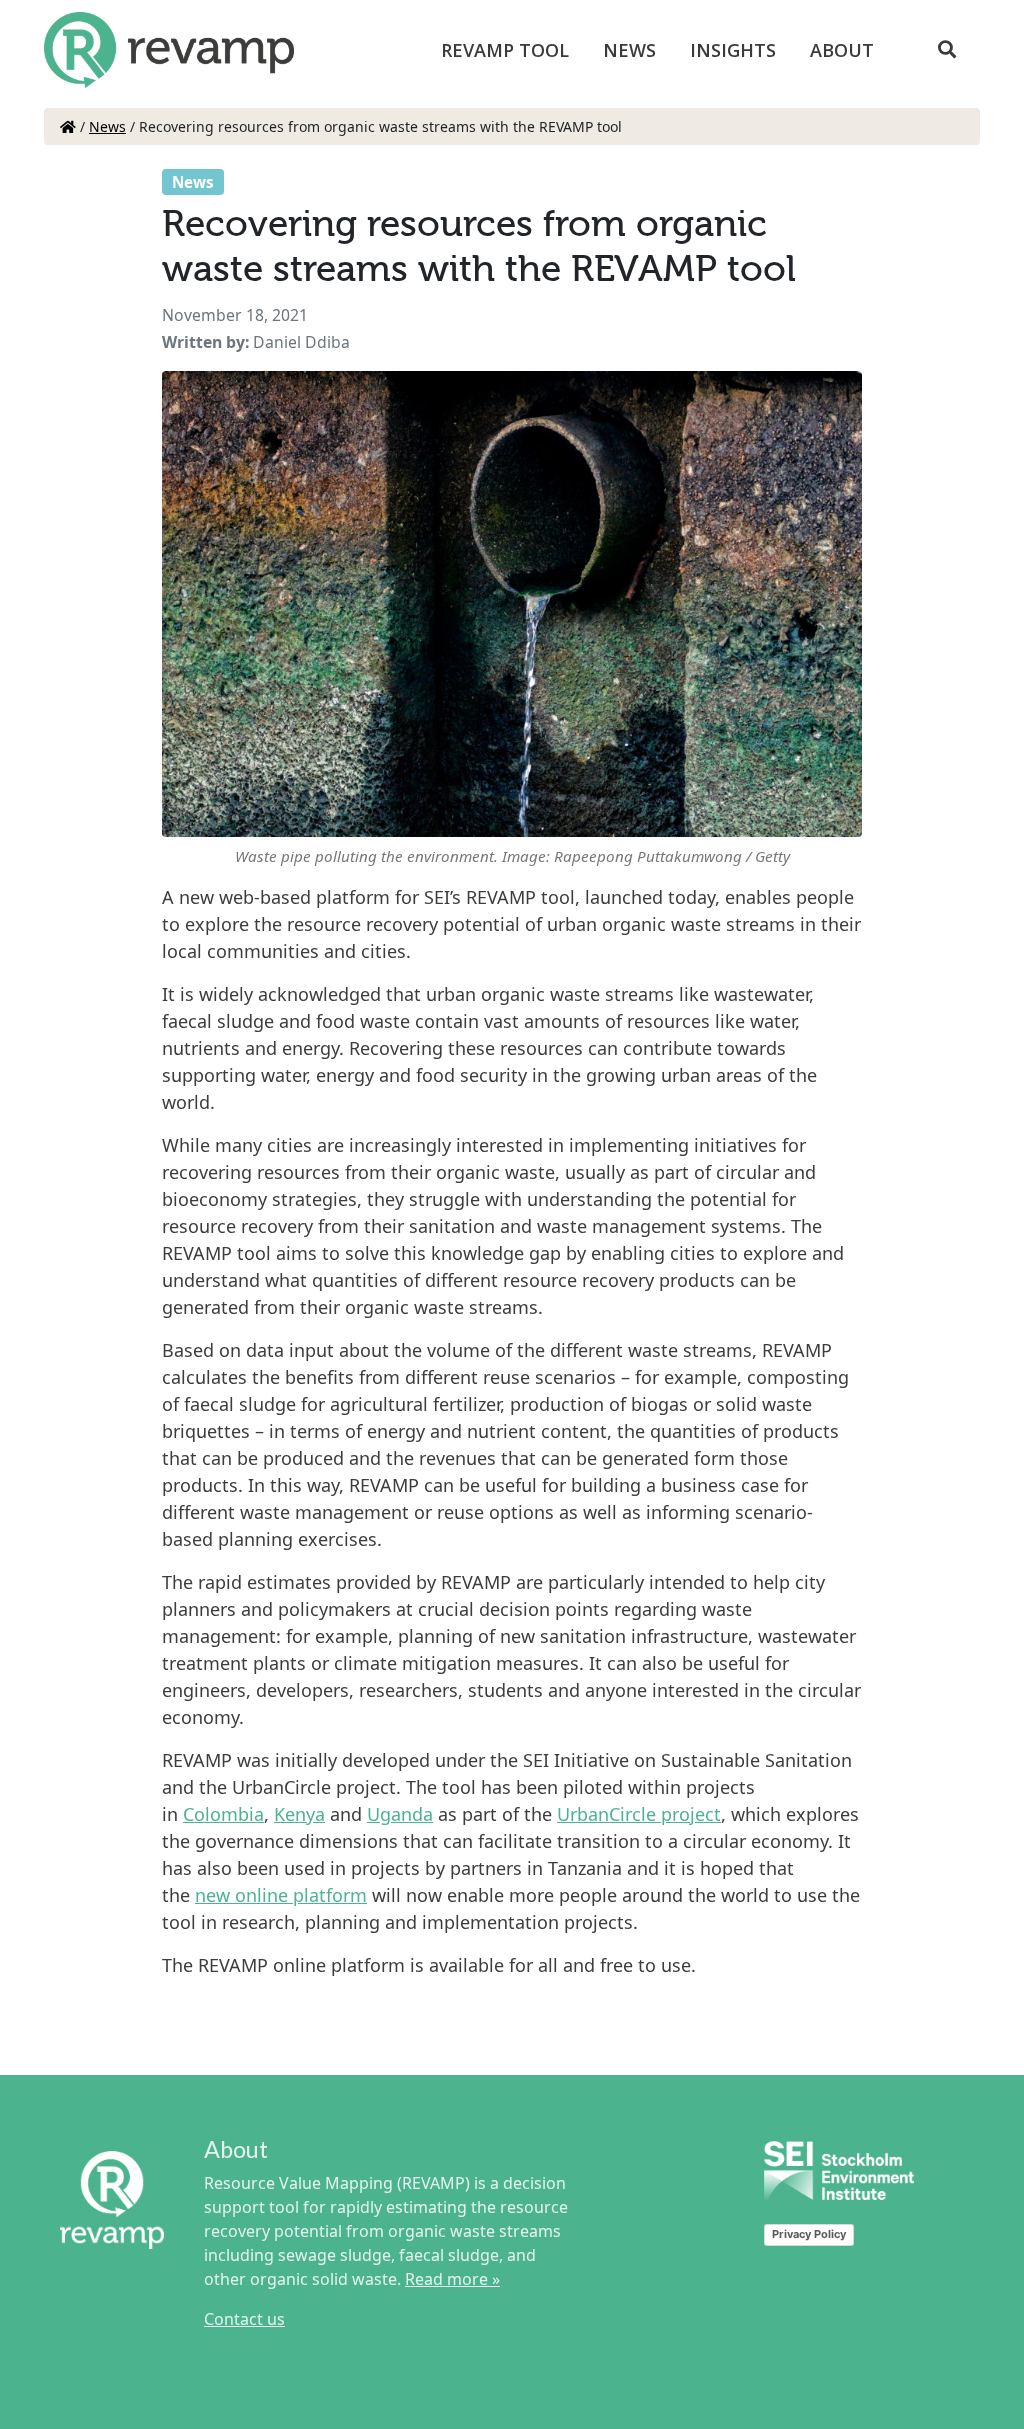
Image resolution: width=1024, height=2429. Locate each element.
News (629, 50)
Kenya (299, 1814)
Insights (733, 50)
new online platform (281, 1895)
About (842, 50)
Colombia (223, 1814)
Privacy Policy (809, 2234)
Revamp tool (505, 50)
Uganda (400, 1814)
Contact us (244, 2319)
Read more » (452, 2279)
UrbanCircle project (639, 1814)
